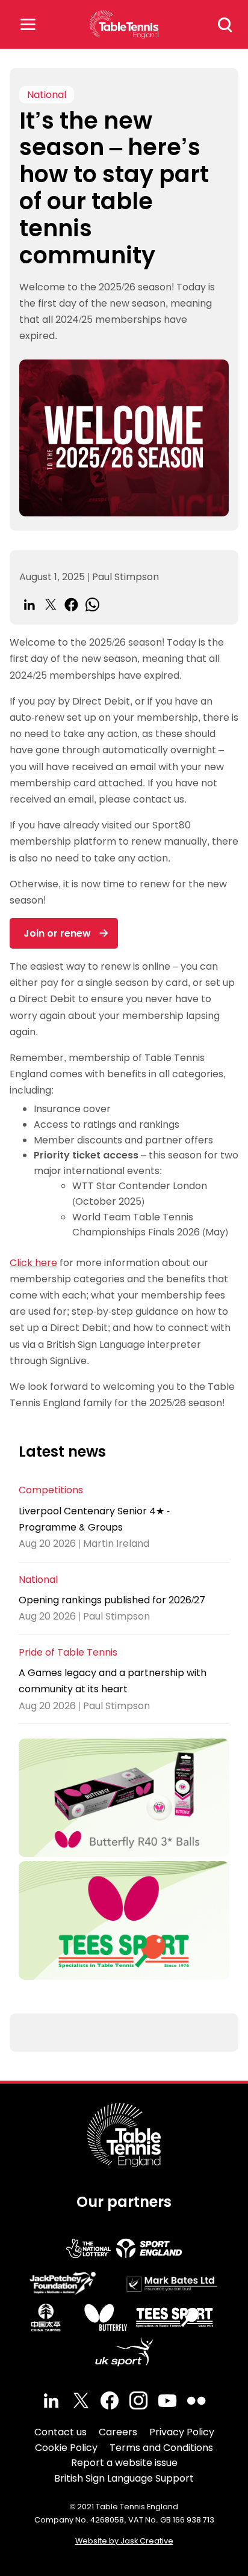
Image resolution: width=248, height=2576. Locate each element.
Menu (28, 24)
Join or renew (57, 933)
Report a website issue (124, 2463)
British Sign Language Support (124, 2478)
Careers (118, 2432)
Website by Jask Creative (124, 2541)
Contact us (60, 2432)
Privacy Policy (182, 2432)
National (47, 95)
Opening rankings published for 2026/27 (112, 1600)
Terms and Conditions (161, 2448)
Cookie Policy (66, 2448)
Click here (33, 1263)
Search (225, 25)
